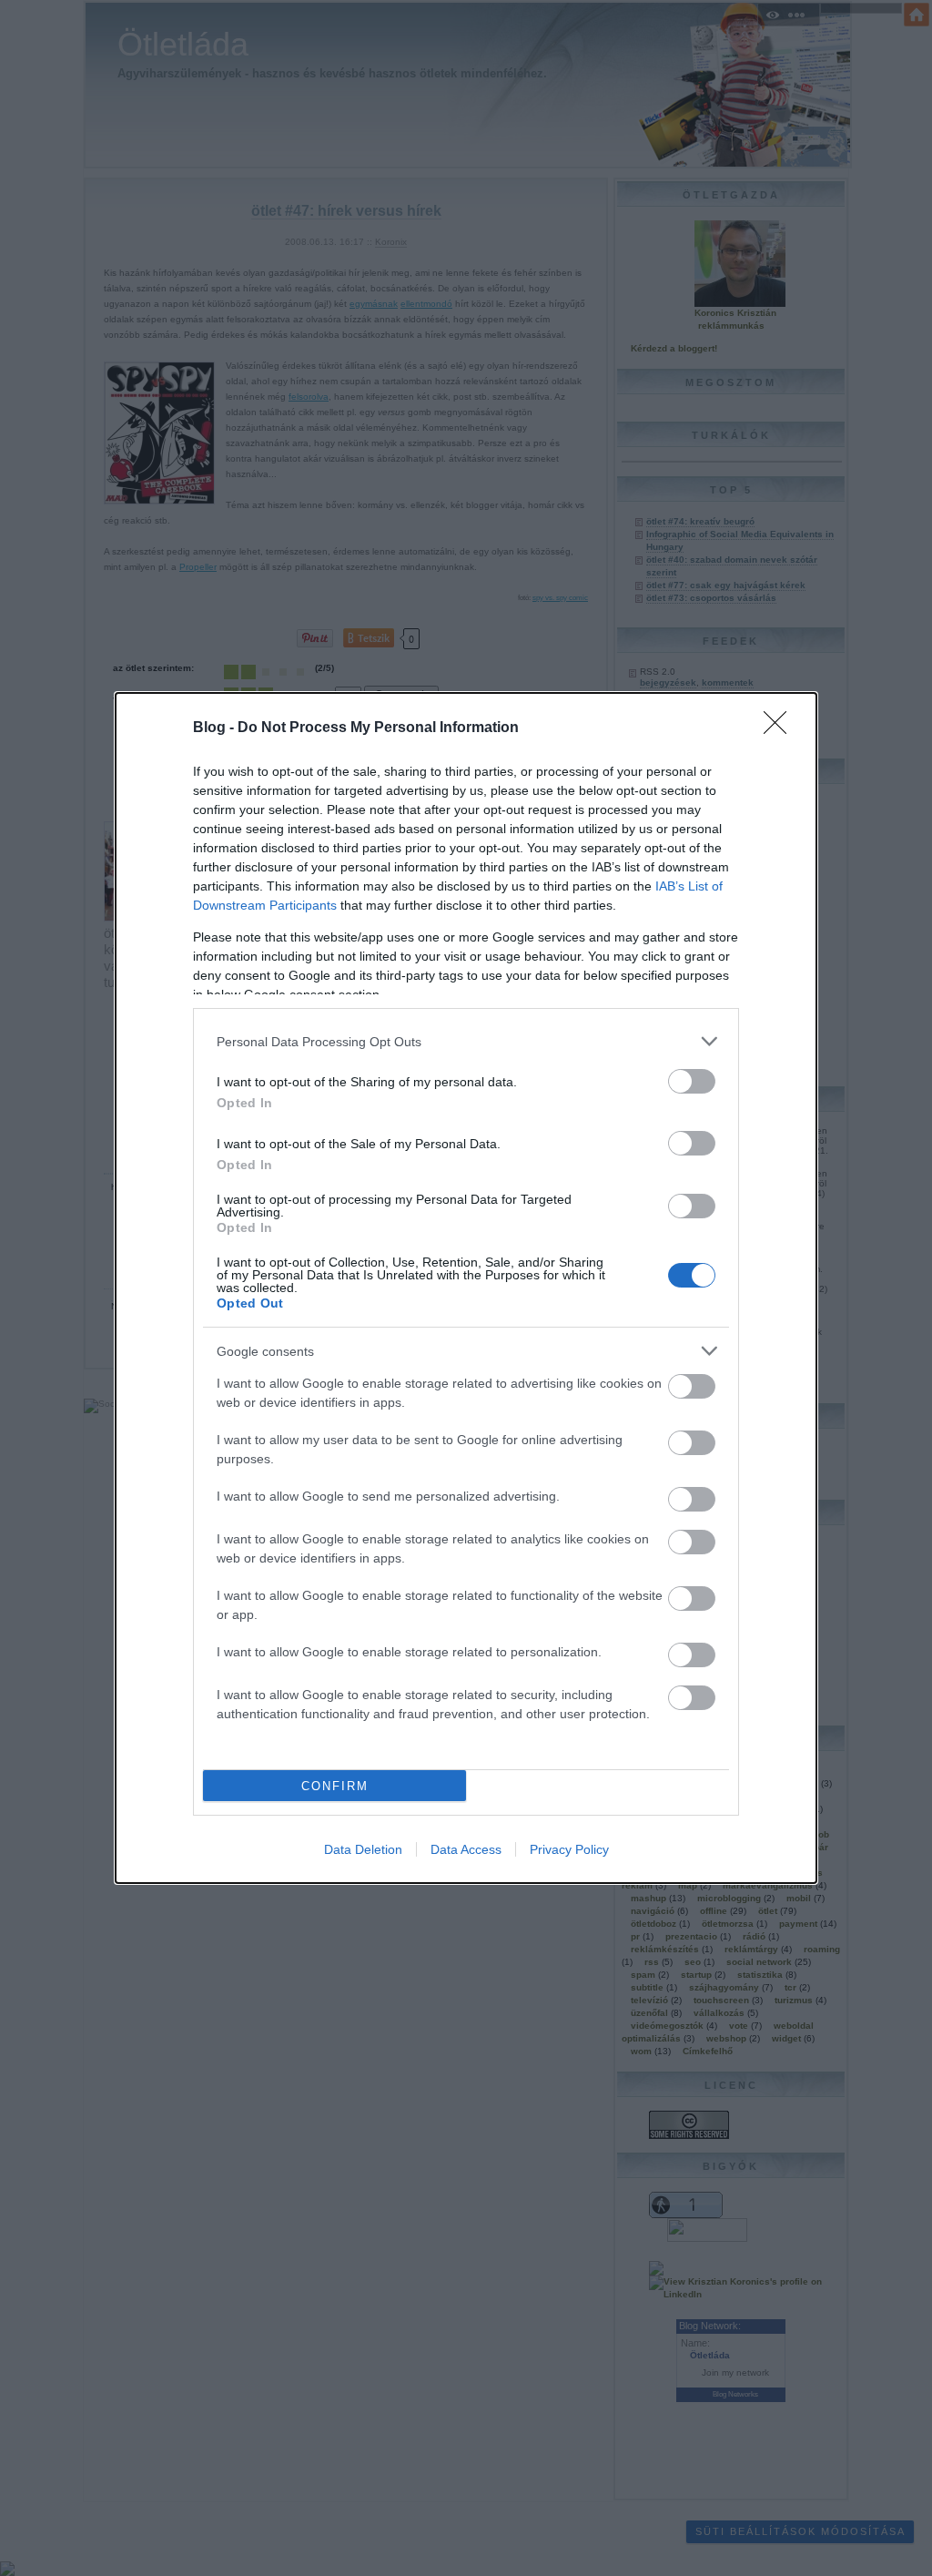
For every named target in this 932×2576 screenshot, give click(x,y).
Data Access (466, 1849)
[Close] (781, 728)
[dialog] (466, 1288)
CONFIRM (335, 1786)
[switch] (692, 1081)
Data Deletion (363, 1849)
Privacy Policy (569, 1849)
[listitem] (466, 1041)
